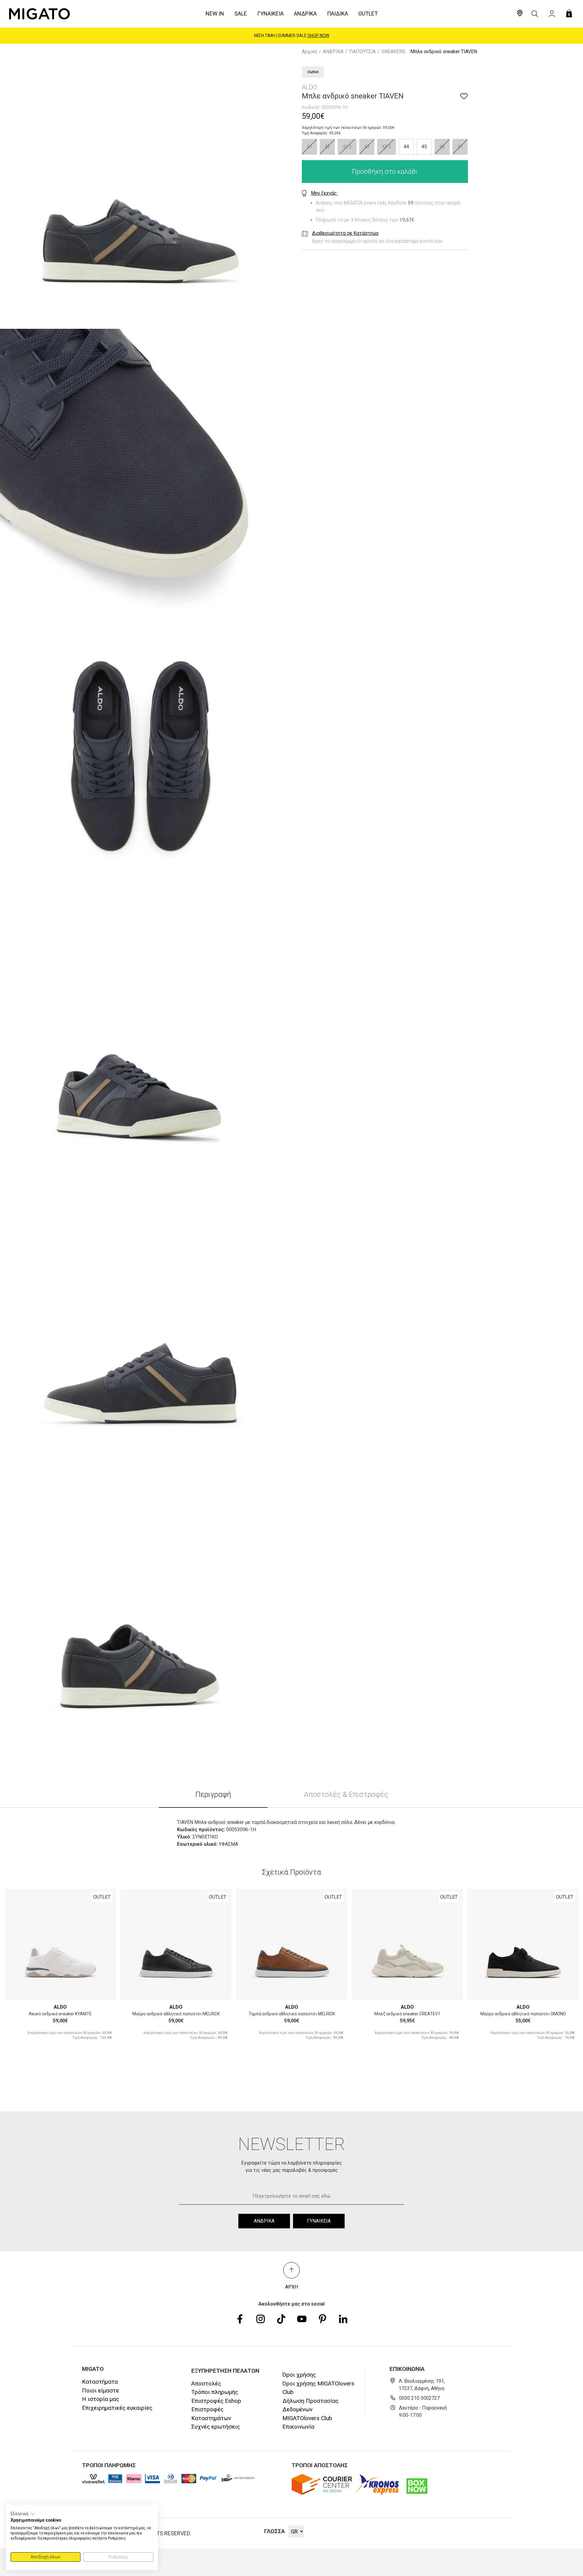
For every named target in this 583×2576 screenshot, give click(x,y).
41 (309, 147)
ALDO (60, 2007)
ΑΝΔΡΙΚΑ (333, 52)
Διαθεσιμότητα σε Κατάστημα (345, 233)
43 (367, 147)
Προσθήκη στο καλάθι (385, 172)
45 (424, 147)
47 (460, 147)
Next (104, 1941)
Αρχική (309, 52)
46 (442, 147)
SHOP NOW (322, 36)
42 (327, 147)
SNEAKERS (393, 52)
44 (406, 147)
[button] (23, 2514)
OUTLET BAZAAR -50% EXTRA (292, 36)
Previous (17, 1941)
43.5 (387, 147)
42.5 (347, 147)
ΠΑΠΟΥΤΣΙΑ (362, 52)
